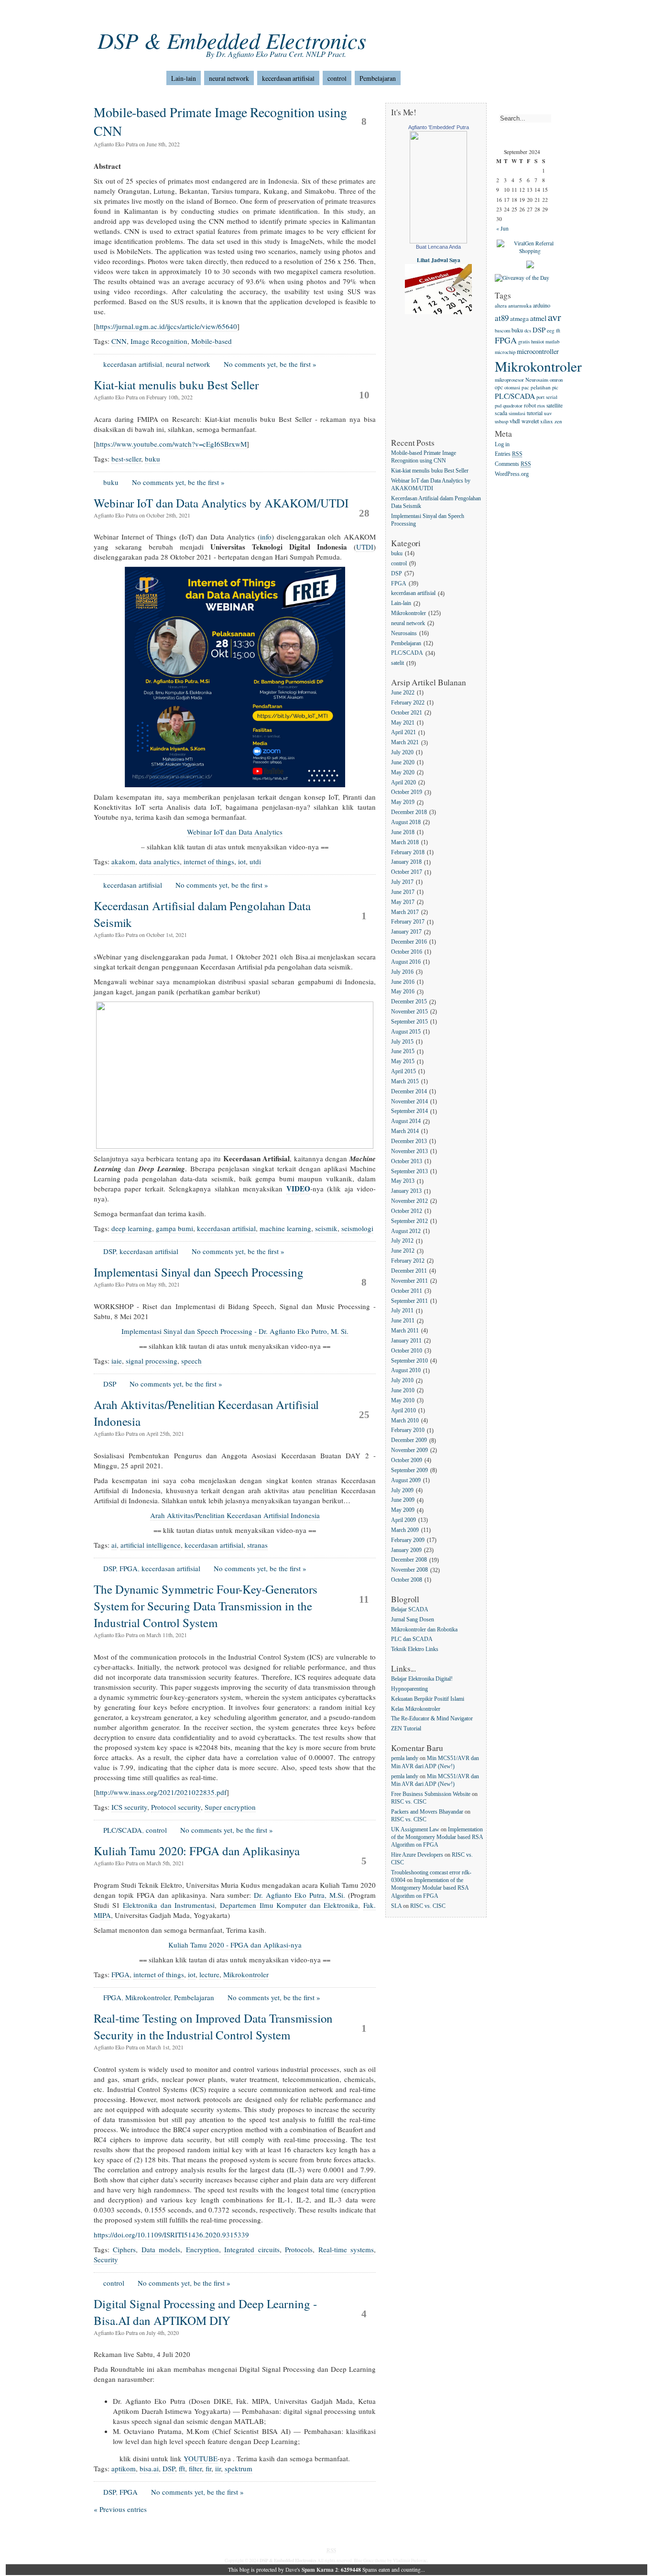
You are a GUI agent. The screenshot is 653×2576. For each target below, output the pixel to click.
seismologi (357, 1228)
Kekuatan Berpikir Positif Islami (428, 1699)
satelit (397, 664)
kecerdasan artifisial (288, 78)
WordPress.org (512, 474)
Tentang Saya (139, 14)
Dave (291, 2570)
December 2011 (409, 1271)
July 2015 (402, 1042)
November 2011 (409, 1281)
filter (195, 2468)
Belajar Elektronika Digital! (422, 1679)
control (337, 78)
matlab (552, 341)
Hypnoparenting (409, 1689)
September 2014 (409, 1112)
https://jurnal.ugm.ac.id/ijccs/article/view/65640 (167, 326)
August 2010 (406, 1371)
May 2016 (403, 992)
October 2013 (407, 1161)
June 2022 (403, 693)
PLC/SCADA (123, 1830)
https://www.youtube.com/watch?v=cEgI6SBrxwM (171, 444)
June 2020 (403, 763)
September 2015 (409, 1022)
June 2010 (403, 1391)
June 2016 (403, 982)
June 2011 (403, 1321)
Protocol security (176, 1807)
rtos (541, 405)
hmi (535, 341)
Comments (513, 465)
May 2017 (403, 902)
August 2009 (406, 1481)
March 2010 (405, 1421)
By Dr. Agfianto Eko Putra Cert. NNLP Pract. (276, 54)
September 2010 (409, 1361)
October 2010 (407, 1351)
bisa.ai (149, 2468)
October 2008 (407, 1580)
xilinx (547, 421)
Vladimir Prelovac (410, 2560)
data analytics (159, 861)
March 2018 (405, 842)
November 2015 (409, 1012)
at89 (502, 318)
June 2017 (403, 892)
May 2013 (403, 1182)
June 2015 (403, 1052)
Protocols (299, 2249)
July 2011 (402, 1311)
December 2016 (409, 942)
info (266, 537)
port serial (547, 397)
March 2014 (405, 1131)
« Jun (502, 228)
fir (208, 2468)
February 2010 (408, 1431)
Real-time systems (346, 2249)
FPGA (129, 1568)
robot (530, 405)
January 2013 (406, 1192)
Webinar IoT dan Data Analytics (235, 832)
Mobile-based (212, 341)
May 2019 (403, 803)
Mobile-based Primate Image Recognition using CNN (424, 457)
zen (558, 421)
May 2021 (403, 723)
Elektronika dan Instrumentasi (169, 1905)
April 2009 (403, 1520)
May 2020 (403, 773)
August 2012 (406, 1231)
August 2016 (406, 962)
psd (498, 406)
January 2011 (406, 1341)
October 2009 (407, 1460)
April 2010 (403, 1411)
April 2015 (403, 1072)
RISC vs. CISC (409, 1802)
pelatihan (541, 387)
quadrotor (513, 405)
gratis (524, 341)
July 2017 (402, 882)
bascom (502, 330)
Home (102, 14)
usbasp (501, 421)
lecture (209, 1974)
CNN (119, 341)
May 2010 (403, 1401)
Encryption (202, 2249)
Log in (502, 445)
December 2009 (409, 1441)
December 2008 (409, 1560)
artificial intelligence (151, 1545)
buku (152, 459)
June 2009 (403, 1501)
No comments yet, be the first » (270, 364)
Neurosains (404, 633)
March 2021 (405, 743)
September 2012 (409, 1221)
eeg (551, 330)
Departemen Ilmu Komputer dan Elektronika (289, 1905)
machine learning (285, 1228)
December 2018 (409, 812)
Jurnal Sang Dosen (413, 1620)
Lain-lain (184, 78)
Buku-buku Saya (191, 14)
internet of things (209, 861)
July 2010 (402, 1381)
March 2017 (405, 912)
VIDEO (298, 1189)
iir (218, 2468)
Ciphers (124, 2249)
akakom (123, 861)
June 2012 (403, 1251)
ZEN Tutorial (406, 1729)
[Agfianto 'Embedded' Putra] (438, 241)
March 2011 (405, 1331)
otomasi (512, 387)
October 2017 (407, 873)
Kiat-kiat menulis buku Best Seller (176, 385)
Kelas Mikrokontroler (416, 1709)
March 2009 (405, 1530)
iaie (117, 1361)
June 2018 (403, 832)
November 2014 (409, 1102)
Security (106, 2259)
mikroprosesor (509, 380)
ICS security (129, 1807)
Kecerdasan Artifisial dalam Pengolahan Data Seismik (436, 502)
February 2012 (408, 1261)
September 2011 (409, 1301)
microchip (505, 352)
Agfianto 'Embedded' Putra (439, 127)
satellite (555, 405)
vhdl (515, 421)
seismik (326, 1228)
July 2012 (402, 1241)
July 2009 (402, 1491)
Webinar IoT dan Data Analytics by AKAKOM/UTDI (221, 503)
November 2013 (409, 1151)
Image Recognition (159, 341)
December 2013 (409, 1141)
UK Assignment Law (415, 1830)
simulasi (517, 413)
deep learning (132, 1228)
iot (242, 861)
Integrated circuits (252, 2249)
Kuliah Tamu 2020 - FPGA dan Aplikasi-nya (235, 1945)
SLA (396, 1906)
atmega (519, 319)
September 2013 (409, 1172)
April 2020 (403, 783)
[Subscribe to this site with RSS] (132, 74)
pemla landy (405, 1758)
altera (501, 305)
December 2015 (409, 1002)
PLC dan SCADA (412, 1640)
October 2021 (407, 713)
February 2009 (408, 1540)
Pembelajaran (378, 78)
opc (499, 387)
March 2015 (405, 1082)
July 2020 (402, 753)
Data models (161, 2249)
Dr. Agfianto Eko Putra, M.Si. (299, 1895)
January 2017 (406, 932)
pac (525, 387)
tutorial (535, 413)
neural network (229, 78)
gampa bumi (174, 1228)
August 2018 (406, 822)
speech (191, 1361)
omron (556, 380)
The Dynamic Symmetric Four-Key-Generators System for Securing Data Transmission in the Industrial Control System (206, 1606)
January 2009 (406, 1550)
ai (114, 1545)
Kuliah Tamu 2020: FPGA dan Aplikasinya (197, 1851)
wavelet (530, 421)
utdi (255, 861)
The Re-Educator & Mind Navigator (432, 1719)
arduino (542, 305)
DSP (109, 1251)
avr (555, 317)
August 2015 (406, 1032)
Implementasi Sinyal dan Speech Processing (199, 1272)
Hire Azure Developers (417, 1855)
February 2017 (408, 922)
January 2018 (406, 863)
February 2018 (408, 853)
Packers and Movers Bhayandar (427, 1812)
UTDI (365, 547)
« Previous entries (120, 2509)
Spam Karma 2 (320, 2570)
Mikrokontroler (246, 1974)
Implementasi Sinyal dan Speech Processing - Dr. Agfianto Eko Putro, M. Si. (235, 1331)
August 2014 (406, 1122)
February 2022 (408, 703)
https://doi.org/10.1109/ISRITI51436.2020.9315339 (171, 2235)
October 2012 (407, 1211)
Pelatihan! (285, 14)
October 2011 (407, 1291)
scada (501, 413)
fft (182, 2468)
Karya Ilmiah (242, 14)
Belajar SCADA (410, 1610)
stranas (257, 1545)
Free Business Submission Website (431, 1794)
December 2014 (409, 1092)
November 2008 (409, 1570)
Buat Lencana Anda (438, 247)
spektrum (239, 2468)
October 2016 (407, 952)
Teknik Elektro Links (415, 1650)
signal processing (152, 1361)
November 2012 (409, 1201)
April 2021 (403, 733)
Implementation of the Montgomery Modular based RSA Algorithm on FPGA (437, 1837)
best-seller (126, 459)
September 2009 (409, 1470)
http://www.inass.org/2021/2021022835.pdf (161, 1792)
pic (555, 387)
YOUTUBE (201, 2458)
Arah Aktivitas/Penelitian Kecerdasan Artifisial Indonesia (235, 1515)
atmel (538, 318)
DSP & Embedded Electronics (232, 40)
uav (548, 413)
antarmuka (520, 305)
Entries (509, 455)
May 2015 (403, 1062)
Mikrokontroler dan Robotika (424, 1630)
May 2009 (403, 1511)
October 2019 (407, 793)
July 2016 (402, 972)
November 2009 (409, 1450)
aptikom (124, 2468)
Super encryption (230, 1807)
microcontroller (538, 351)
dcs (528, 330)
